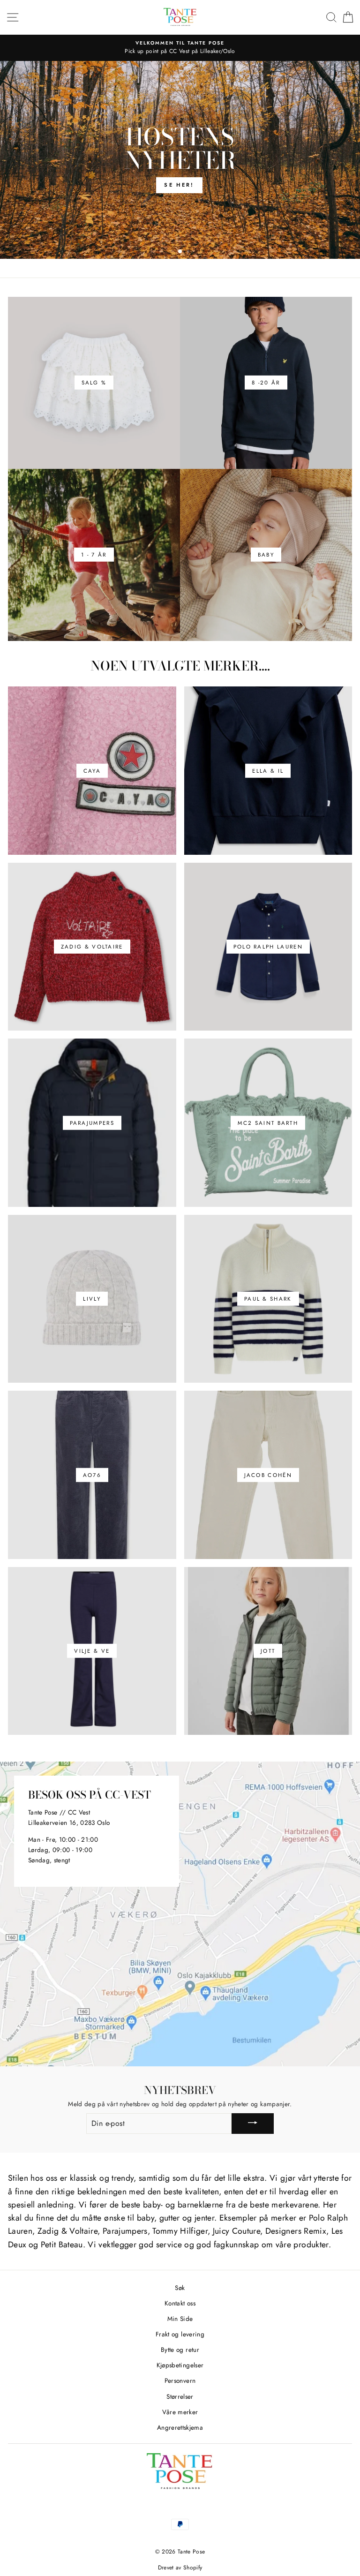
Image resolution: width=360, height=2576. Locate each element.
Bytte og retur (180, 2350)
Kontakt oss (180, 2303)
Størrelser (180, 2396)
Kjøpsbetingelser (180, 2365)
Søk (180, 2288)
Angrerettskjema (180, 2427)
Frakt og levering (180, 2334)
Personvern (180, 2380)
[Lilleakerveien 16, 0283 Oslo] (180, 1914)
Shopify (193, 2568)
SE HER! (179, 185)
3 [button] (189, 252)
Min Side (180, 2319)
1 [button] (173, 252)
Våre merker (180, 2412)
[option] (180, 160)
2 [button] (180, 252)
